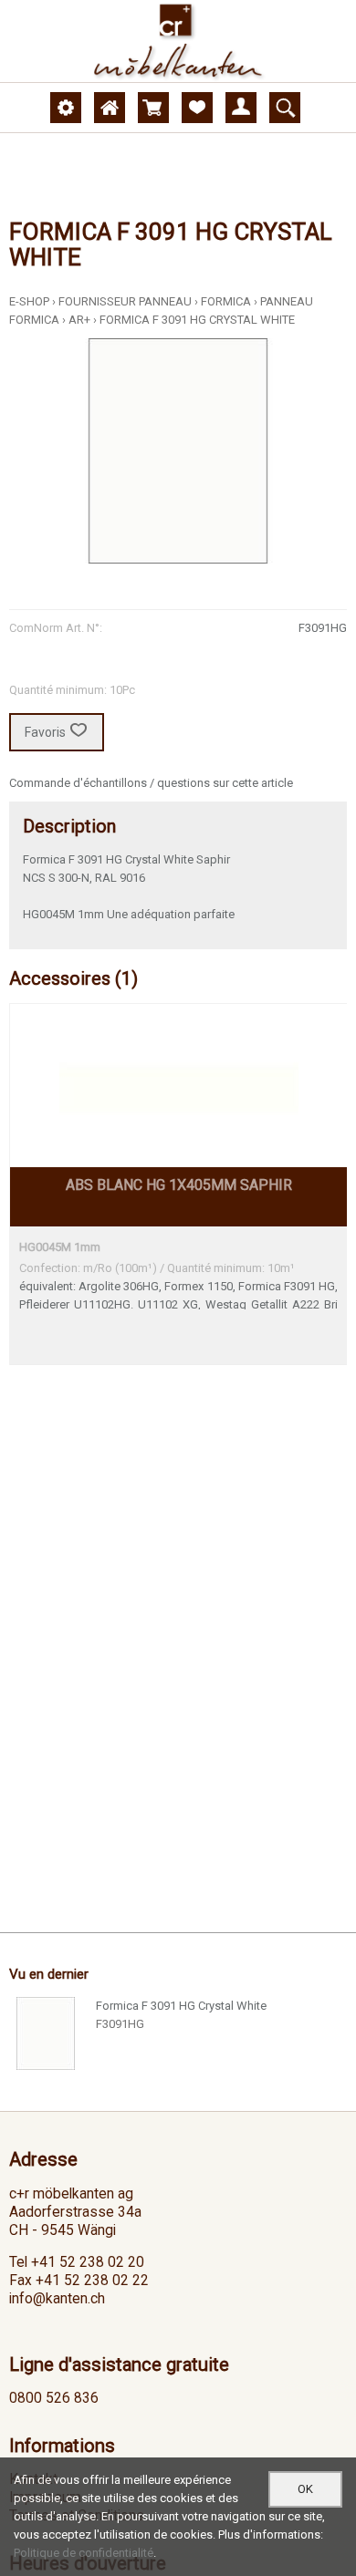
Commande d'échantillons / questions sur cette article (151, 783)
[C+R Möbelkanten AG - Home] (178, 41)
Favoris (45, 732)
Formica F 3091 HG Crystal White (197, 320)
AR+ (79, 320)
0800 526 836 (54, 2398)
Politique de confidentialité (84, 2553)
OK (305, 2489)
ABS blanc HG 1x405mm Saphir (179, 1185)
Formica (226, 301)
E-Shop (29, 301)
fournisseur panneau (125, 301)
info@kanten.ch (57, 2299)
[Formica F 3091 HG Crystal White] (46, 2033)
